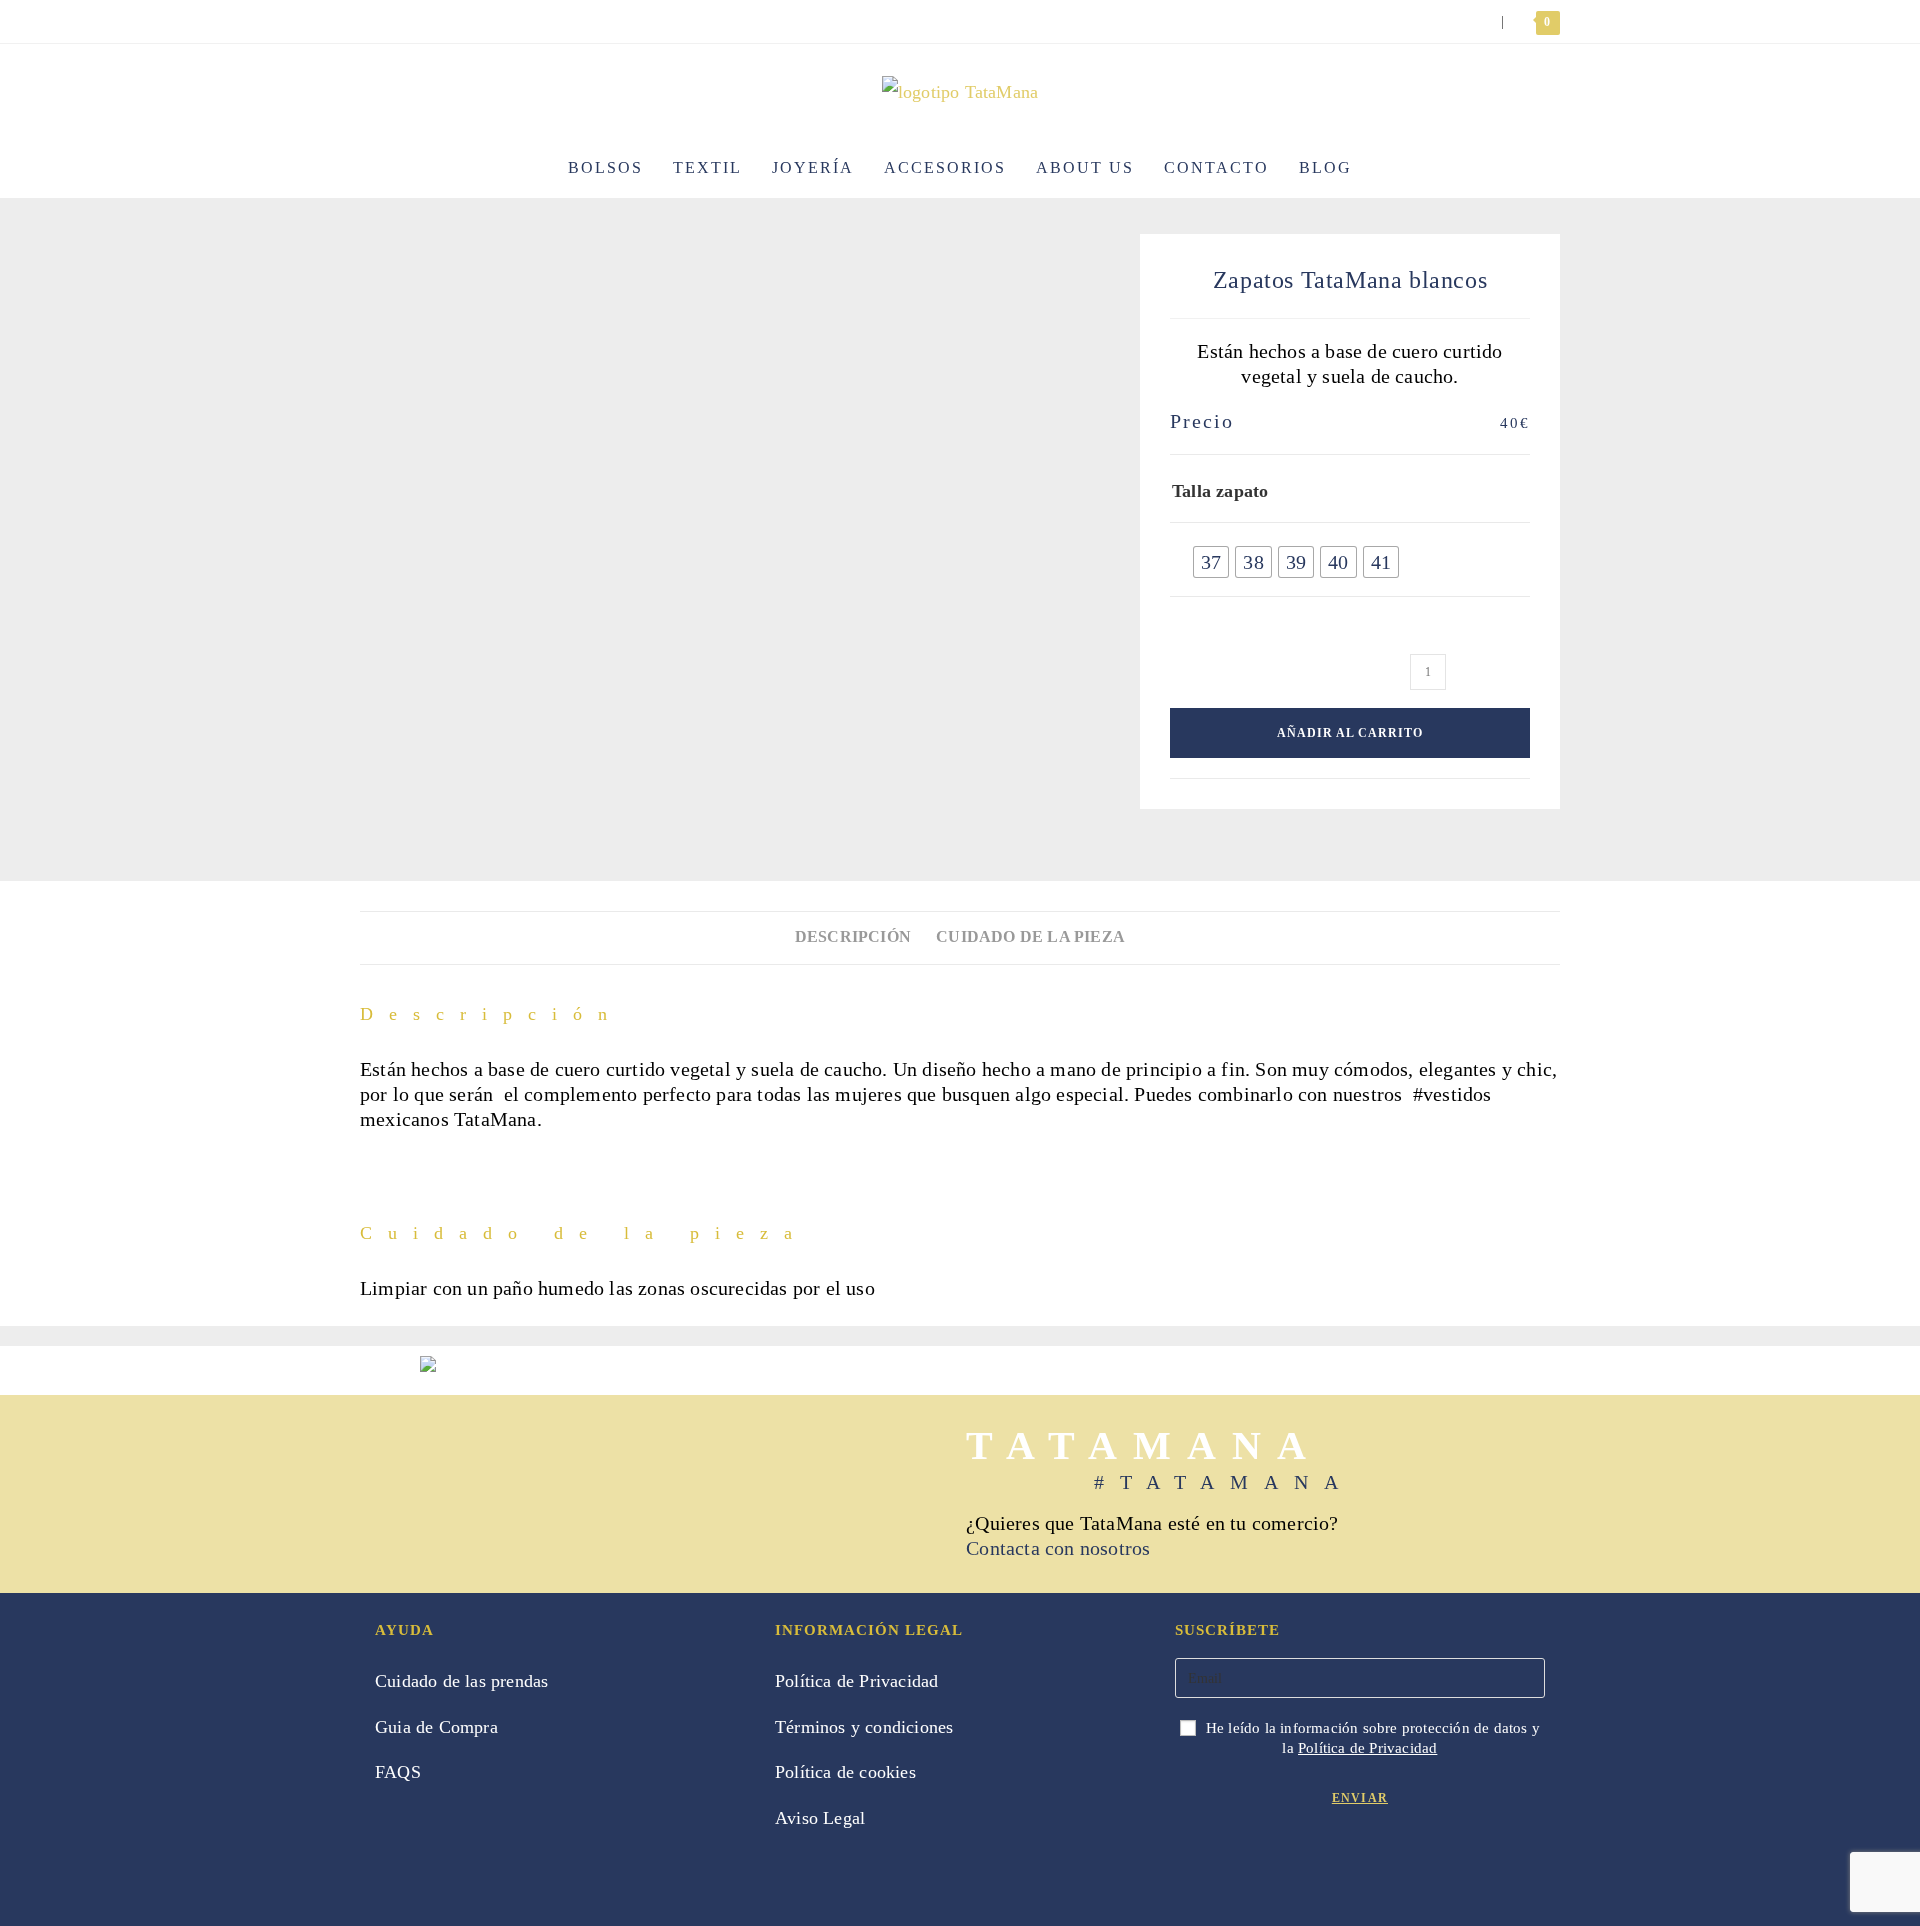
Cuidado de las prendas (461, 1681)
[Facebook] (1192, 1867)
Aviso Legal (820, 1818)
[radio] (1211, 562)
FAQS (398, 1772)
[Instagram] (1227, 1867)
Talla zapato (1220, 491)
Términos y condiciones (864, 1727)
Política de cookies (845, 1772)
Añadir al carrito (1350, 733)
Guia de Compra (436, 1727)
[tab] (853, 937)
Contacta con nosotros (1058, 1548)
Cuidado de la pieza (1030, 937)
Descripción (853, 937)
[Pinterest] (1262, 1867)
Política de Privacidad (856, 1681)
